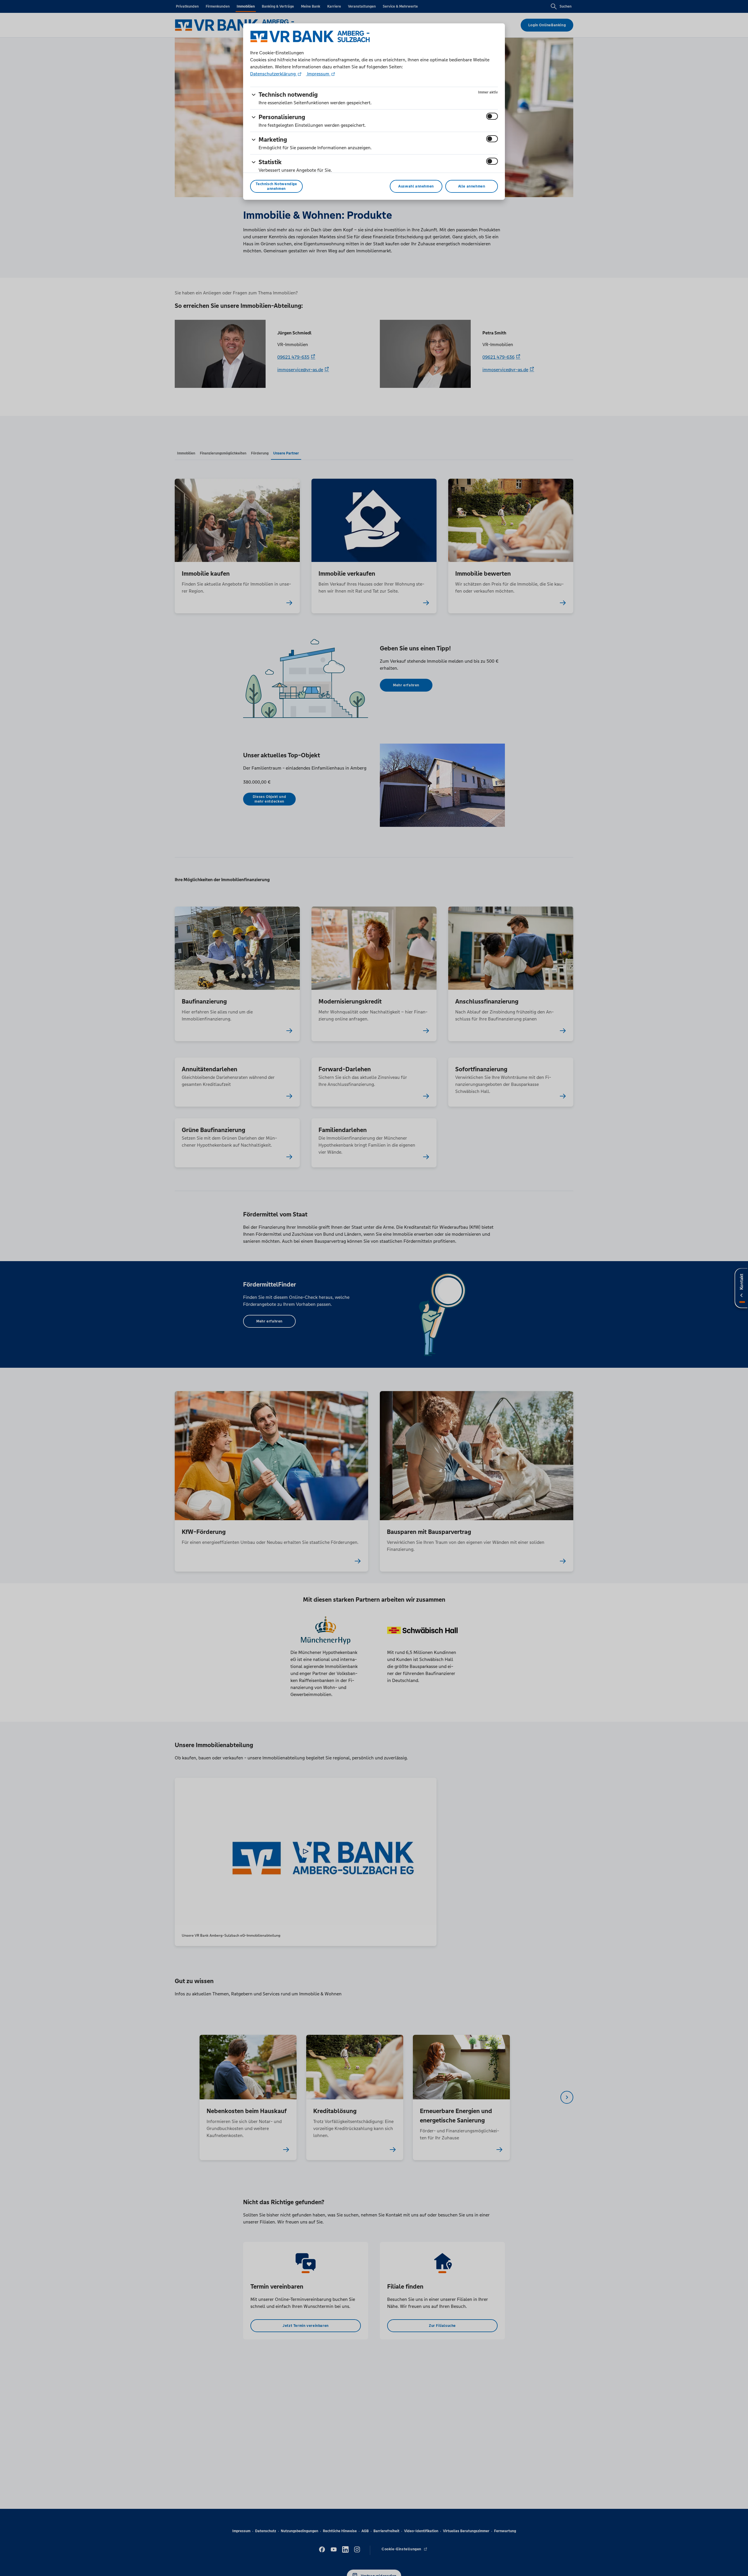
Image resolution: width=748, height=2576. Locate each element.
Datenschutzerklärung (273, 74)
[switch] (492, 116)
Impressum (318, 74)
